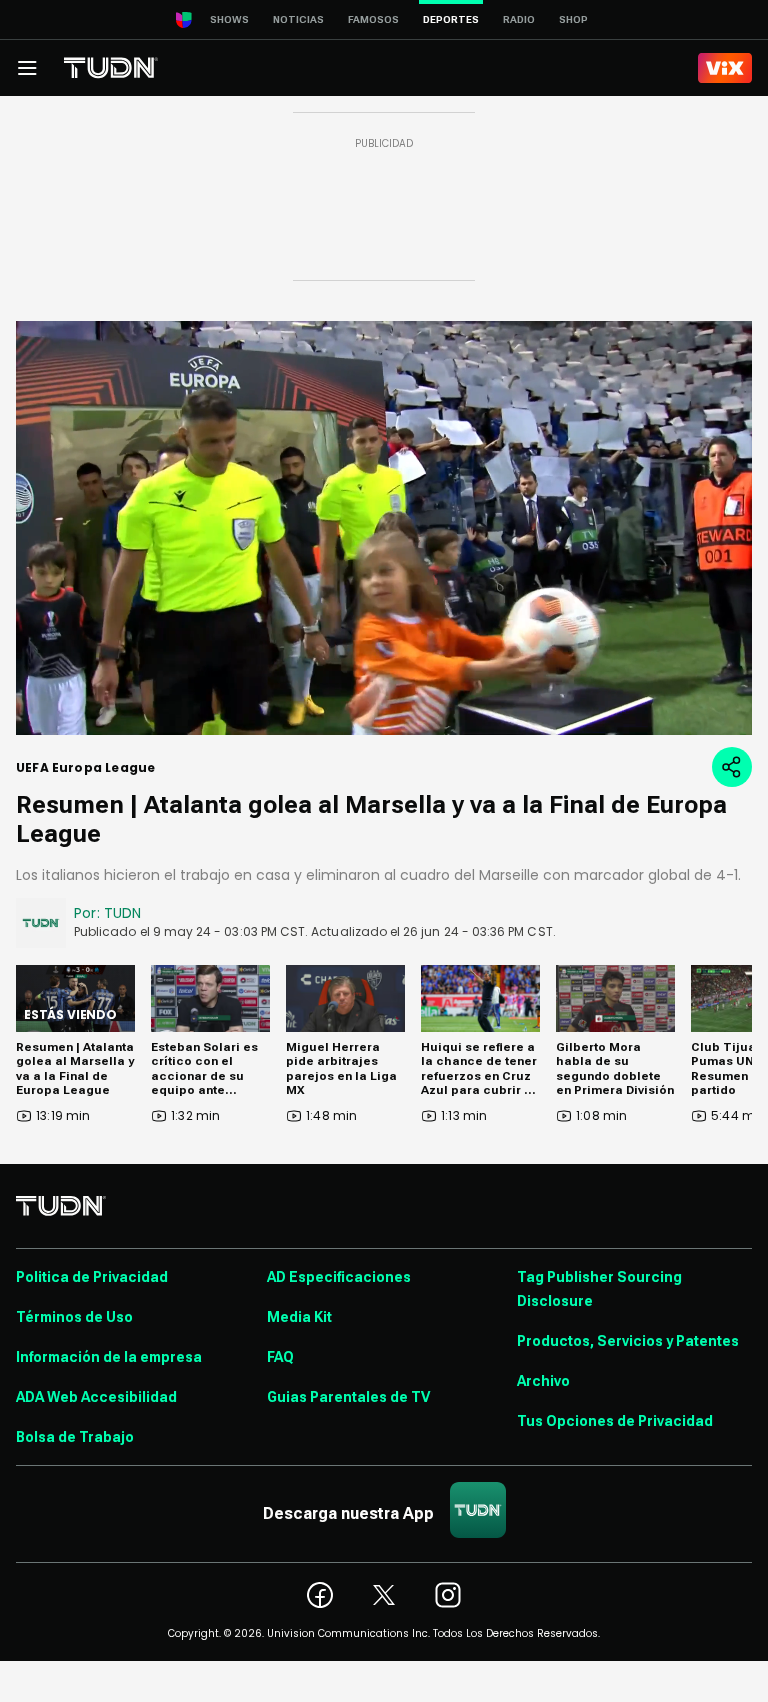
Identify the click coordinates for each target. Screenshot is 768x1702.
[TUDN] (111, 68)
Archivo (543, 1381)
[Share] (732, 767)
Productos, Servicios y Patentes (628, 1341)
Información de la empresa (109, 1357)
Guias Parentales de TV (348, 1397)
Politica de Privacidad (92, 1277)
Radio (519, 19)
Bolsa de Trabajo (75, 1437)
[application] (384, 528)
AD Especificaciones (339, 1277)
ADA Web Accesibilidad (96, 1397)
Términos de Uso (74, 1317)
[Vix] (725, 68)
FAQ (280, 1357)
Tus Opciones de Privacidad (615, 1421)
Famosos (373, 19)
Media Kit (299, 1317)
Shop (573, 19)
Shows (229, 19)
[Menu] (27, 68)
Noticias (298, 19)
